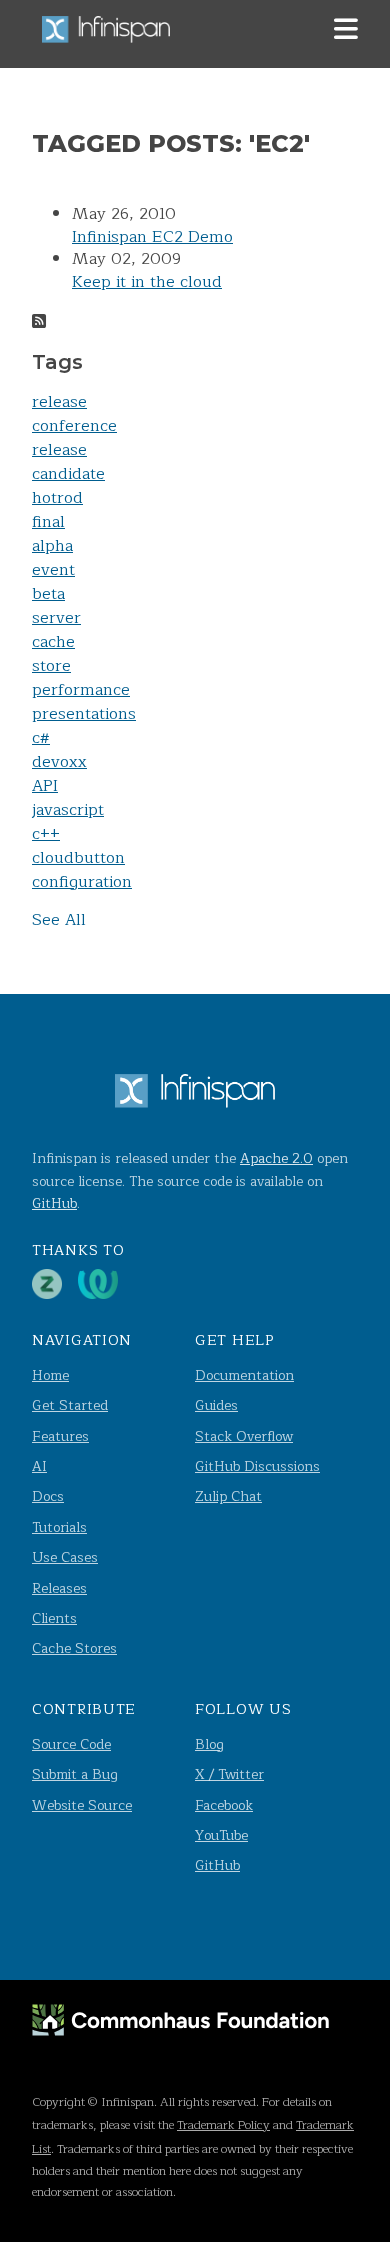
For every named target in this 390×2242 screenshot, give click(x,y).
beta (48, 594)
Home (50, 1375)
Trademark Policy (223, 2125)
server (56, 618)
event (53, 570)
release (59, 402)
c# (41, 738)
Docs (48, 1496)
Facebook (224, 1805)
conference (74, 426)
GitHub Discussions (257, 1466)
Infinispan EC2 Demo (152, 237)
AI (39, 1466)
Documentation (244, 1375)
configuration (82, 882)
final (48, 522)
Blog (209, 1744)
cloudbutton (78, 858)
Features (60, 1436)
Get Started (70, 1405)
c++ (46, 834)
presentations (84, 714)
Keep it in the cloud (147, 282)
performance (81, 690)
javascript (68, 810)
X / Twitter (229, 1774)
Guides (216, 1405)
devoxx (59, 762)
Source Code (71, 1744)
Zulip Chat (228, 1496)
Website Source (82, 1805)
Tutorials (59, 1527)
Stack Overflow (244, 1436)
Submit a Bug (75, 1774)
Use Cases (65, 1557)
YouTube (221, 1835)
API (45, 786)
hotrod (57, 498)
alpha (52, 546)
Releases (59, 1588)
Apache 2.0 (276, 1158)
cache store (53, 654)
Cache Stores (74, 1648)
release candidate (68, 462)
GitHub (54, 1203)
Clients (54, 1618)
